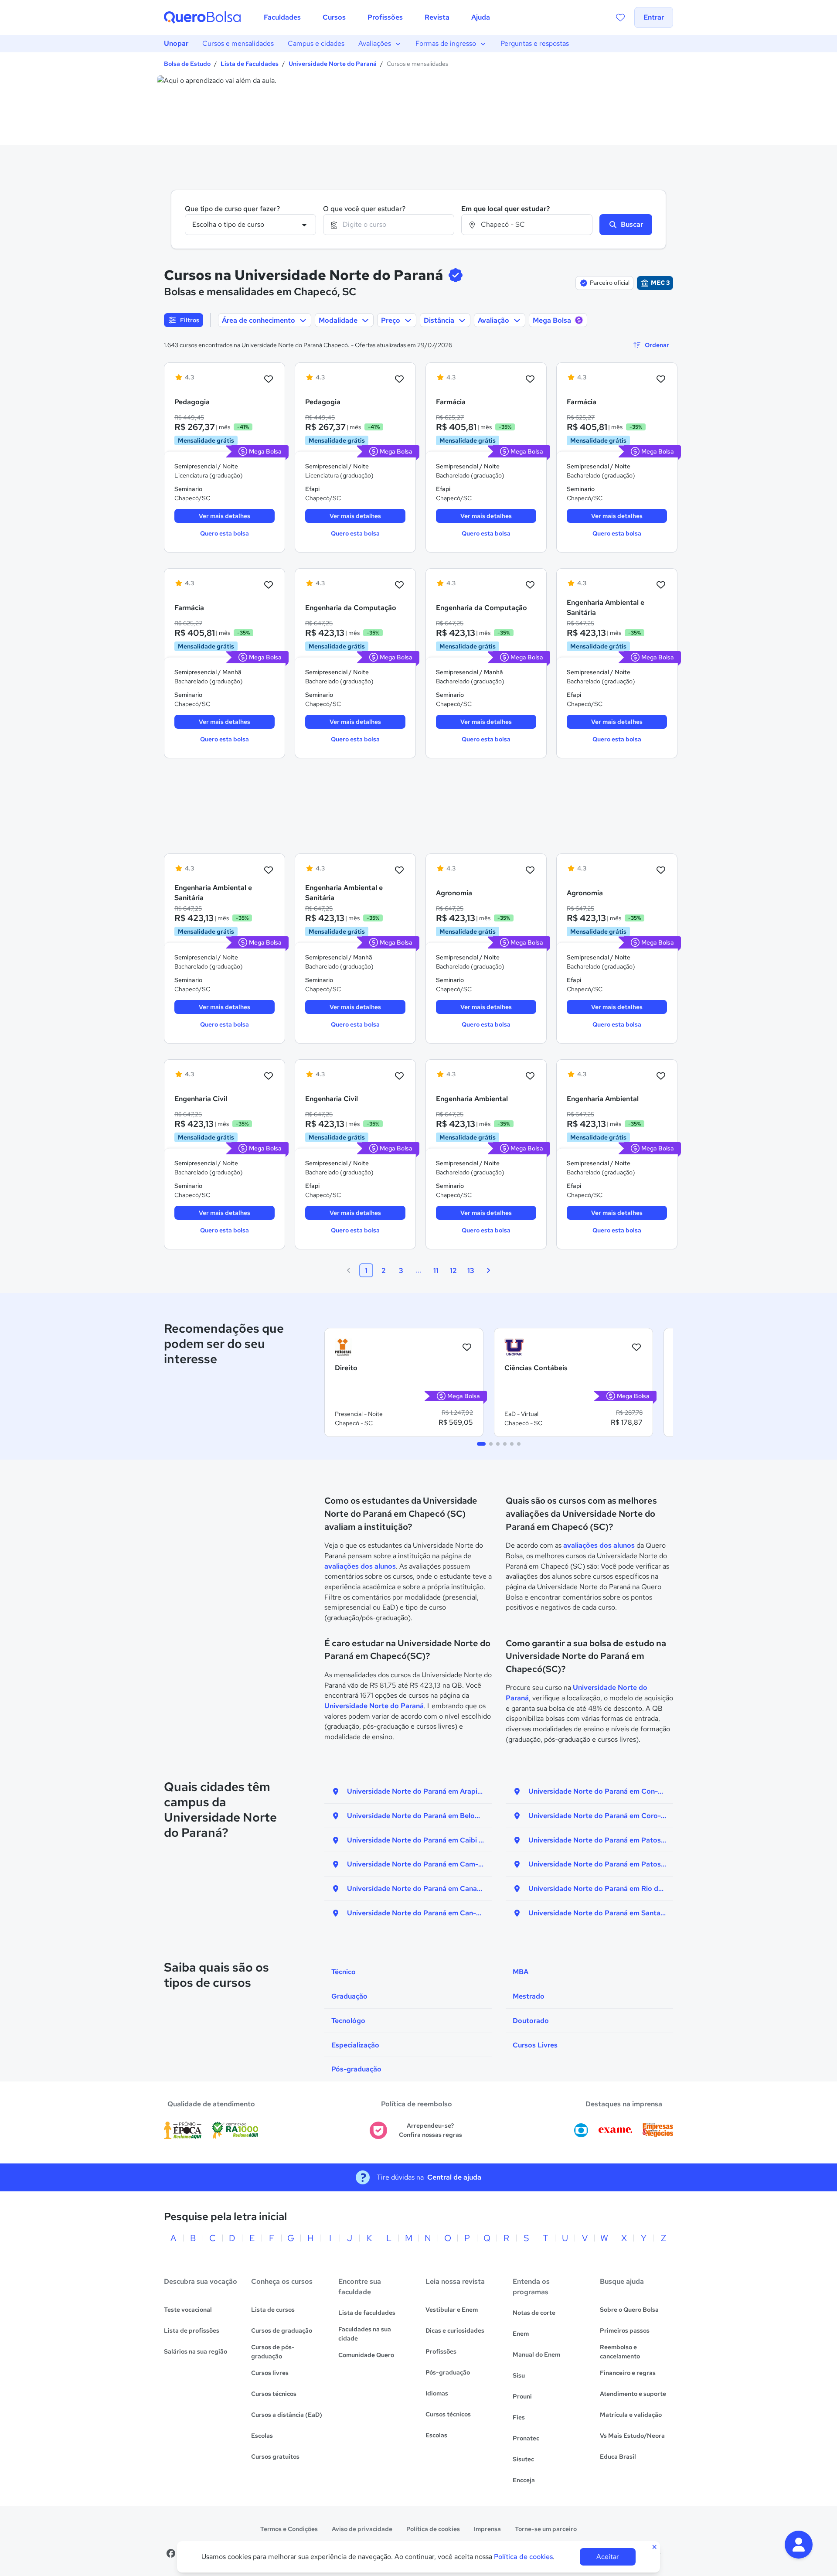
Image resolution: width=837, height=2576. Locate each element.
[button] (799, 2545)
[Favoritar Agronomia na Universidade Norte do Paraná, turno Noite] (530, 870)
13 (471, 1271)
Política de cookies (433, 2529)
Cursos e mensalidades (238, 43)
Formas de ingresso (446, 43)
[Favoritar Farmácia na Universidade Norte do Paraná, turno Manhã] (269, 585)
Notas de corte (534, 2313)
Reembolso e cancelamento (620, 2352)
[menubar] (377, 17)
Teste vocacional (188, 2310)
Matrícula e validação (631, 2415)
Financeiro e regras (628, 2373)
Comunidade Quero (366, 2355)
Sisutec (523, 2459)
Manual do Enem (536, 2354)
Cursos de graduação (282, 2330)
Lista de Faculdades (250, 64)
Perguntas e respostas (535, 43)
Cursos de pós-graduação (273, 2352)
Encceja (524, 2480)
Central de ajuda (454, 2177)
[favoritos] (620, 17)
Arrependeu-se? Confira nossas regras (430, 2130)
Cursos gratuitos (275, 2457)
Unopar (176, 43)
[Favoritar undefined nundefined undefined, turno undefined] (467, 1347)
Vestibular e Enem (452, 2310)
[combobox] (389, 225)
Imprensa (487, 2529)
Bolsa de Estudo (187, 64)
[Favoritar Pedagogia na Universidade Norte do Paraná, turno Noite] (269, 379)
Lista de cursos (273, 2310)
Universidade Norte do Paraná (333, 64)
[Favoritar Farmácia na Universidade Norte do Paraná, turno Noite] (530, 379)
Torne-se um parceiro (546, 2529)
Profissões (441, 2351)
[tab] (481, 1444)
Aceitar (608, 2557)
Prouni (522, 2396)
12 (453, 1271)
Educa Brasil (618, 2457)
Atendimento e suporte (633, 2394)
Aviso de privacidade (362, 2529)
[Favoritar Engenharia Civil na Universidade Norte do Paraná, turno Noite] (269, 1076)
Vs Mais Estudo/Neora (632, 2436)
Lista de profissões (192, 2330)
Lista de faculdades (367, 2313)
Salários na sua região (196, 2351)
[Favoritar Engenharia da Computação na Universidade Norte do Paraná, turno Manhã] (530, 585)
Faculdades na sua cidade (365, 2334)
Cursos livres (270, 2373)
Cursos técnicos (274, 2394)
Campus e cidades (316, 43)
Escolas (262, 2436)
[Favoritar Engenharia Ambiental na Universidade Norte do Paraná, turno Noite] (530, 1076)
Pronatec (526, 2438)
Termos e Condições (289, 2529)
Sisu (519, 2375)
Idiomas (437, 2393)
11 (436, 1271)
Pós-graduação (448, 2372)
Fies (519, 2417)
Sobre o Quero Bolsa (629, 2310)
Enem (521, 2334)
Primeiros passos (625, 2330)
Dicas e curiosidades (455, 2330)
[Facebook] (171, 2553)
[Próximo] (488, 1270)
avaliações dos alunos (360, 1566)
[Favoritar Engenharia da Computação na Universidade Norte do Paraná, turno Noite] (399, 585)
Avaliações (375, 43)
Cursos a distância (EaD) (287, 2415)
